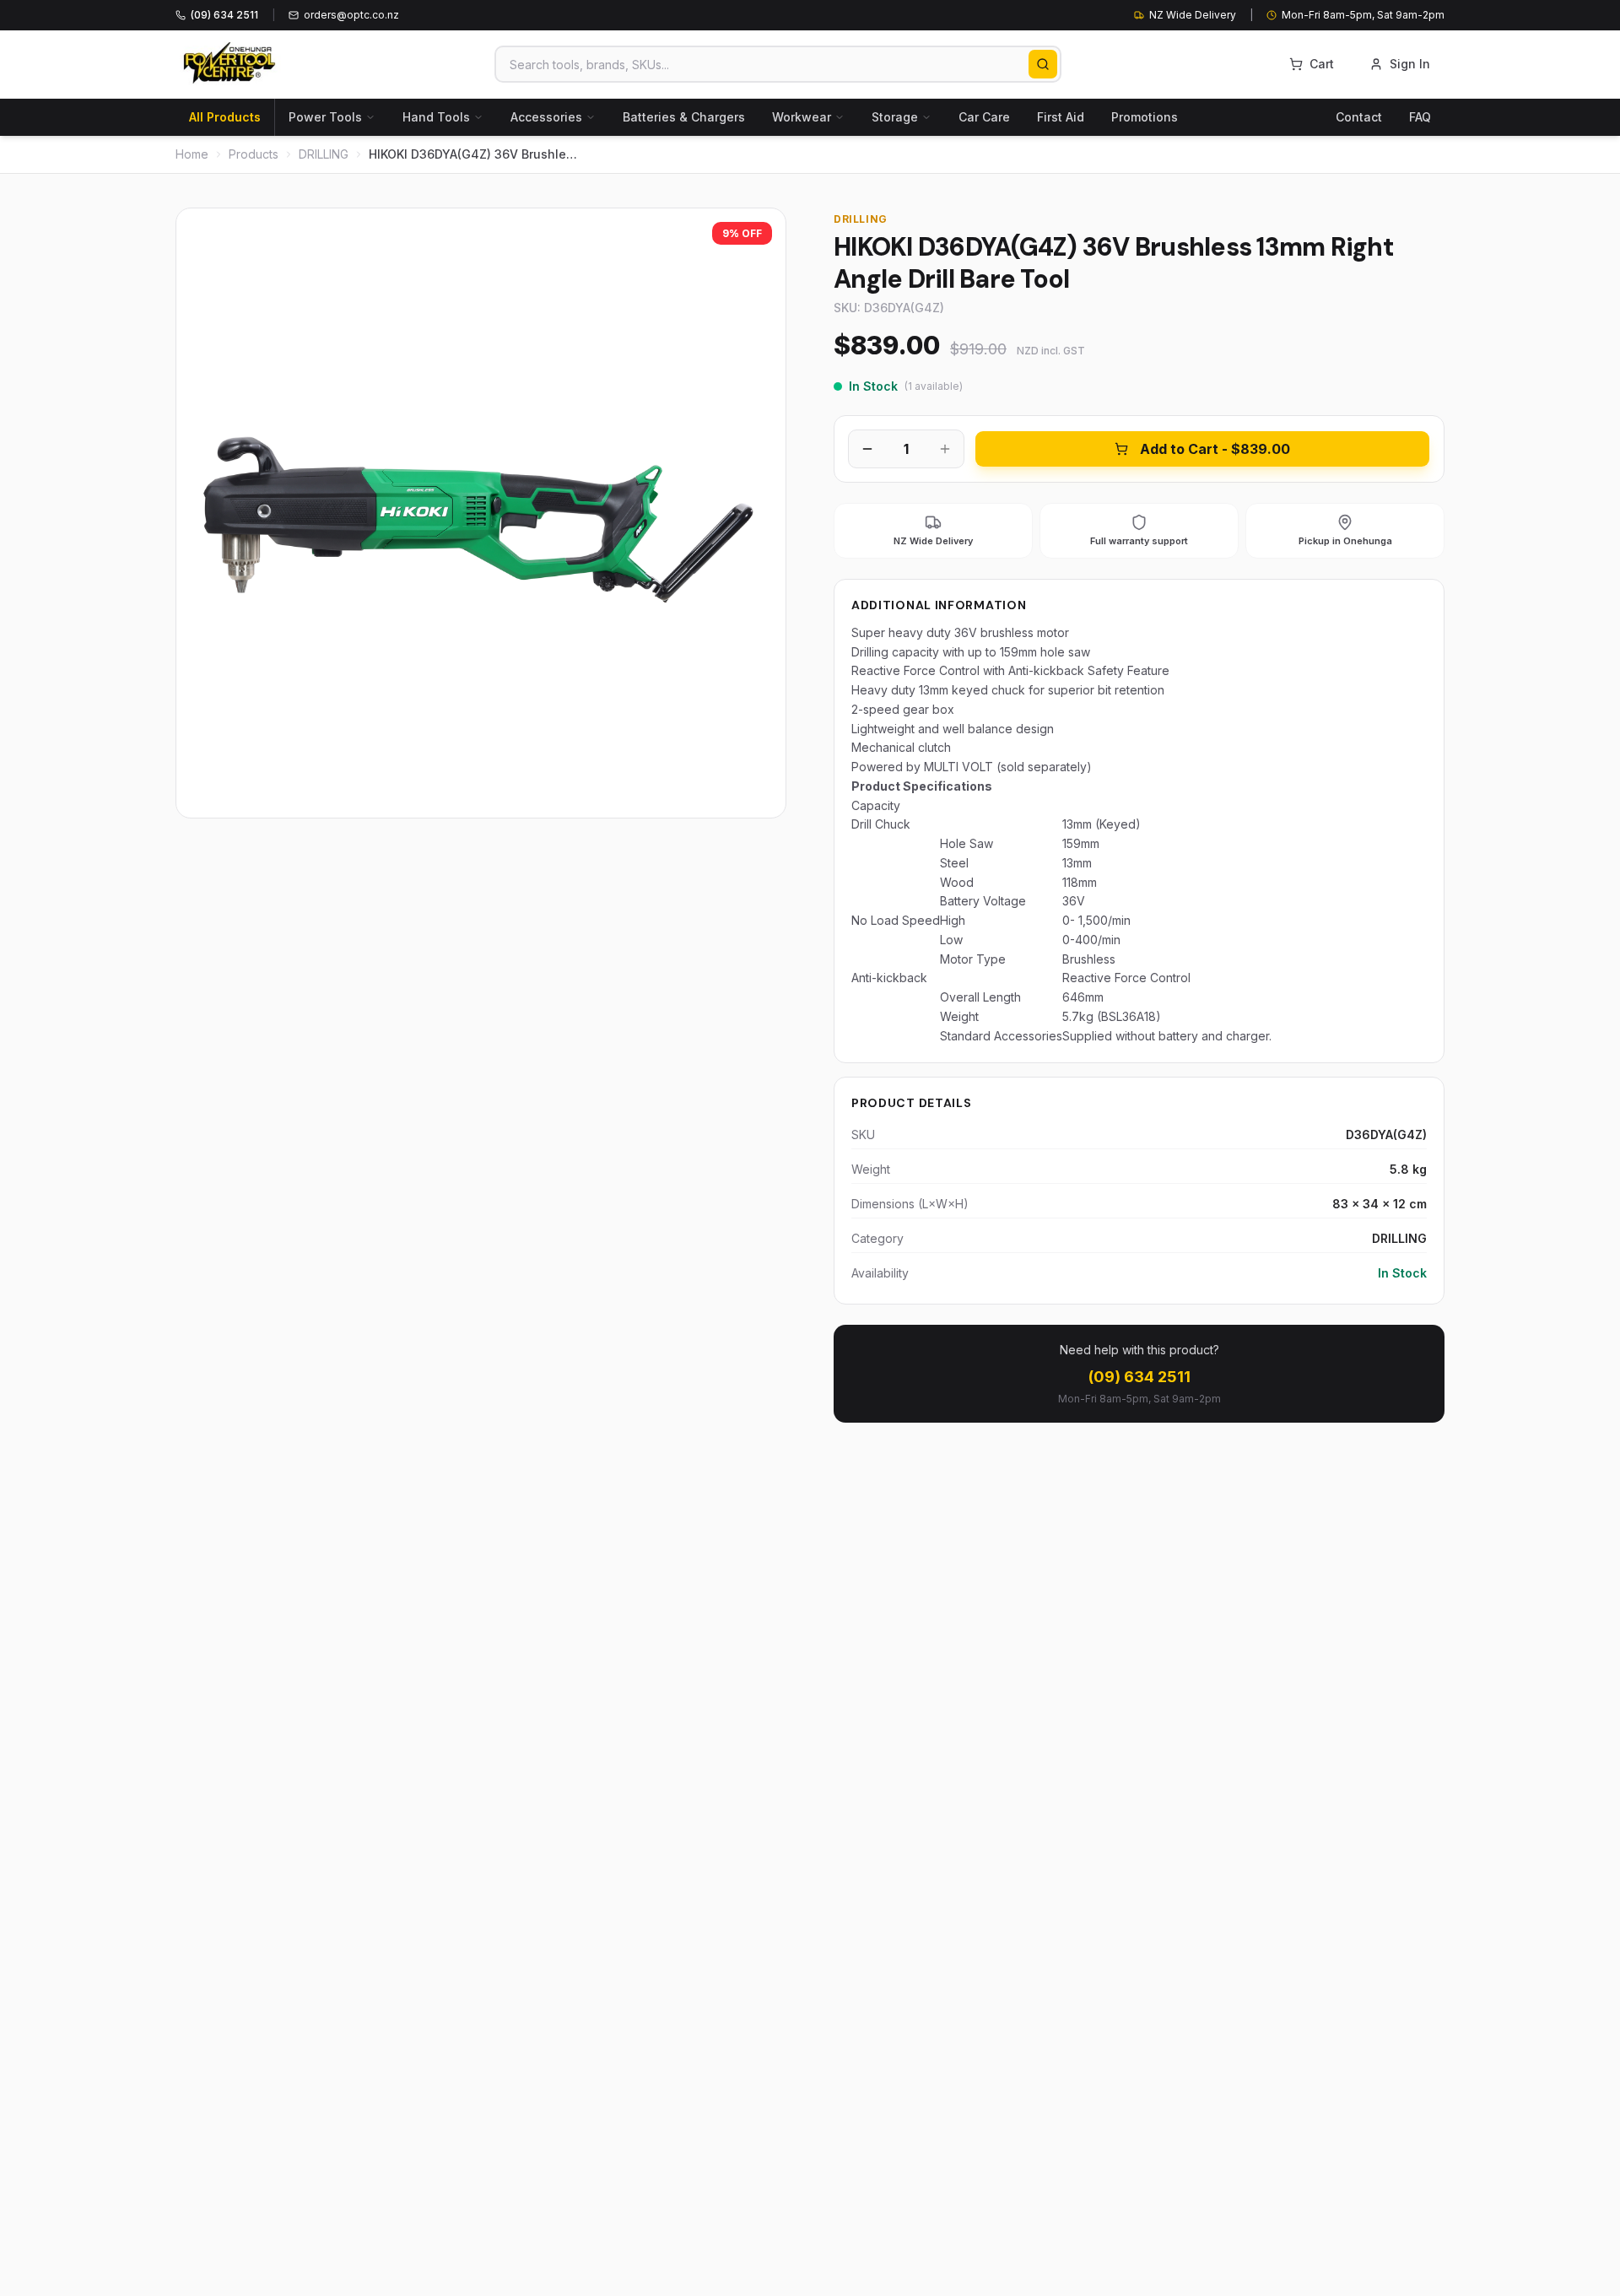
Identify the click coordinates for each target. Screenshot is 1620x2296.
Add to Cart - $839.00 (1215, 449)
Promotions (1145, 117)
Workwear (802, 117)
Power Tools (325, 117)
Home (192, 154)
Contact (1359, 117)
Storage (895, 117)
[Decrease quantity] (867, 449)
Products (254, 154)
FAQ (1420, 117)
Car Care (984, 117)
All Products (225, 117)
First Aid (1061, 117)
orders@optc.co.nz (351, 15)
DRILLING (324, 154)
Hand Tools (436, 117)
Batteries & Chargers (684, 117)
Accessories (546, 117)
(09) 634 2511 (1139, 1377)
